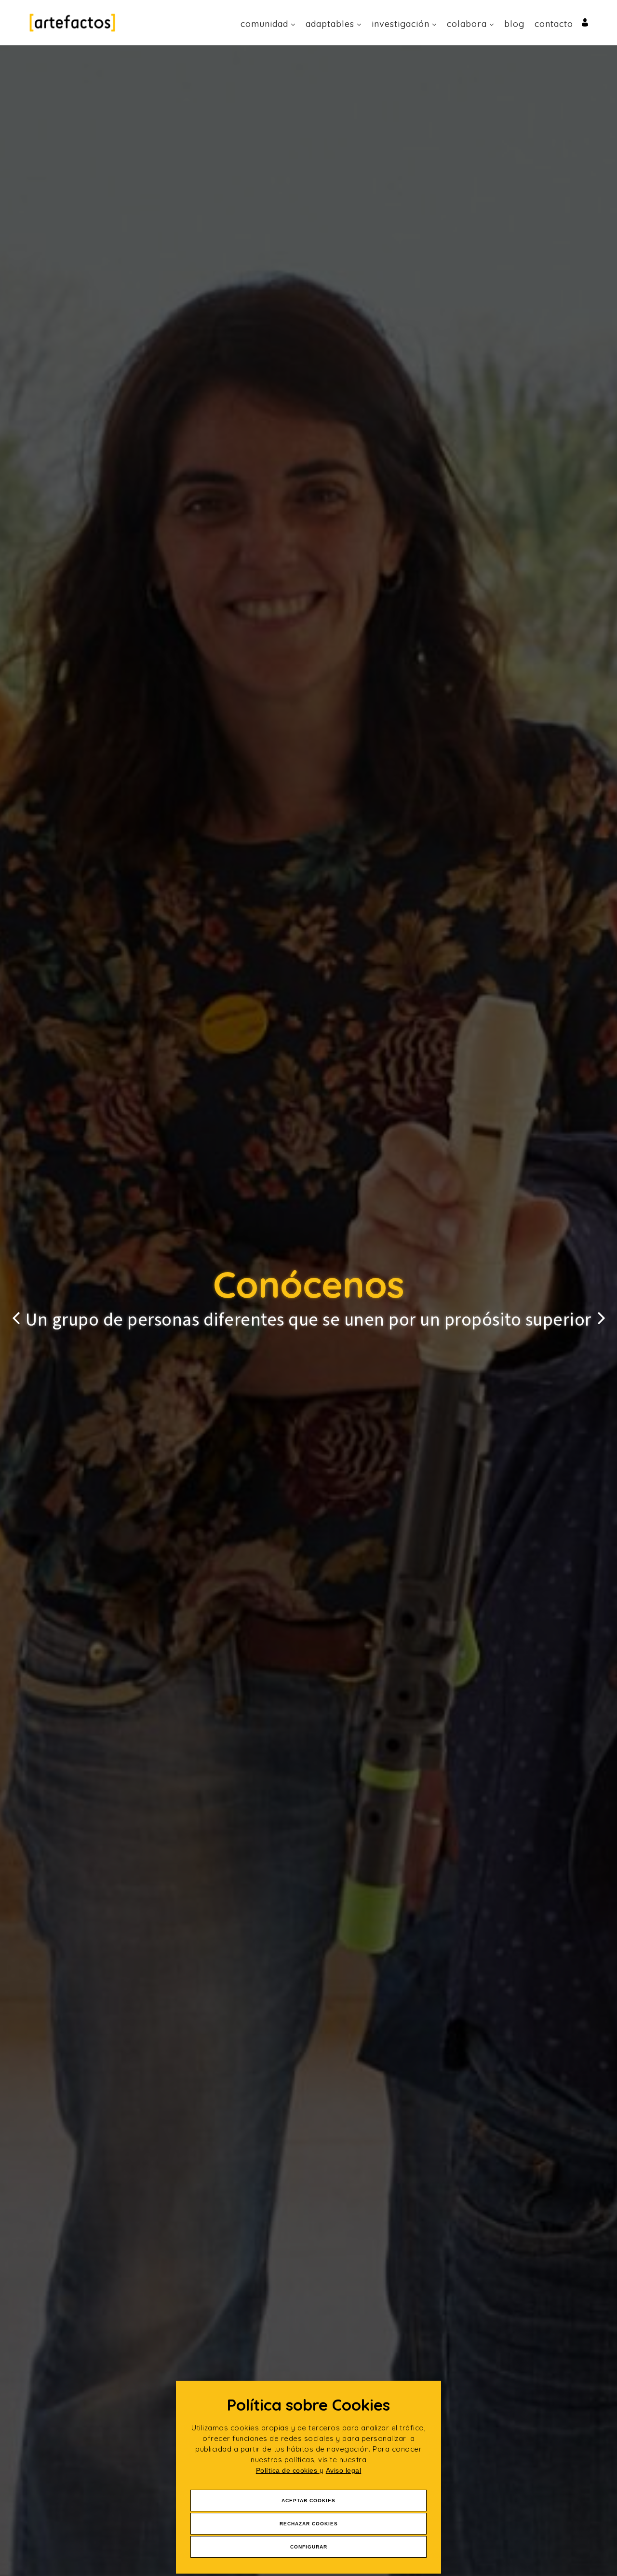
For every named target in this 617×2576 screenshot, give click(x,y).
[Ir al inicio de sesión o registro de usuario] (585, 22)
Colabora (467, 24)
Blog (514, 24)
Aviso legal (344, 2470)
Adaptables (330, 24)
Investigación (401, 24)
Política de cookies (288, 2470)
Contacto (554, 24)
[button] (16, 1311)
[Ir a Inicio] (72, 22)
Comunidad (264, 24)
